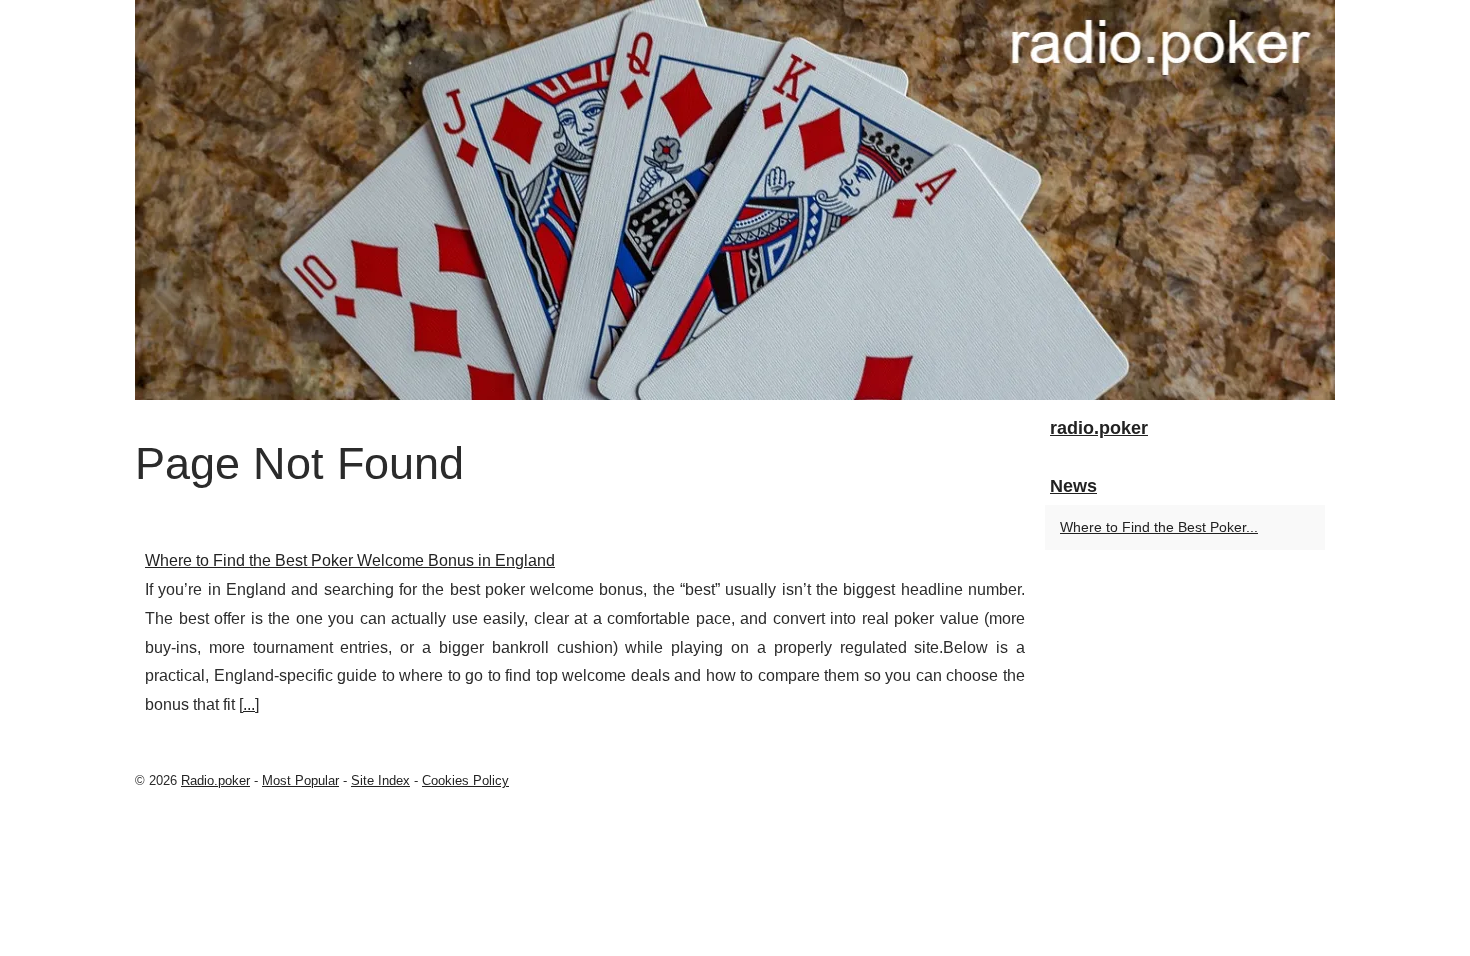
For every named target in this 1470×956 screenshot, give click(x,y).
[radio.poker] (735, 200)
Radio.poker (215, 780)
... (249, 704)
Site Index (380, 780)
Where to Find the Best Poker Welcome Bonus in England (350, 560)
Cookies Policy (465, 780)
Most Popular (300, 780)
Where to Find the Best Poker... (1159, 527)
